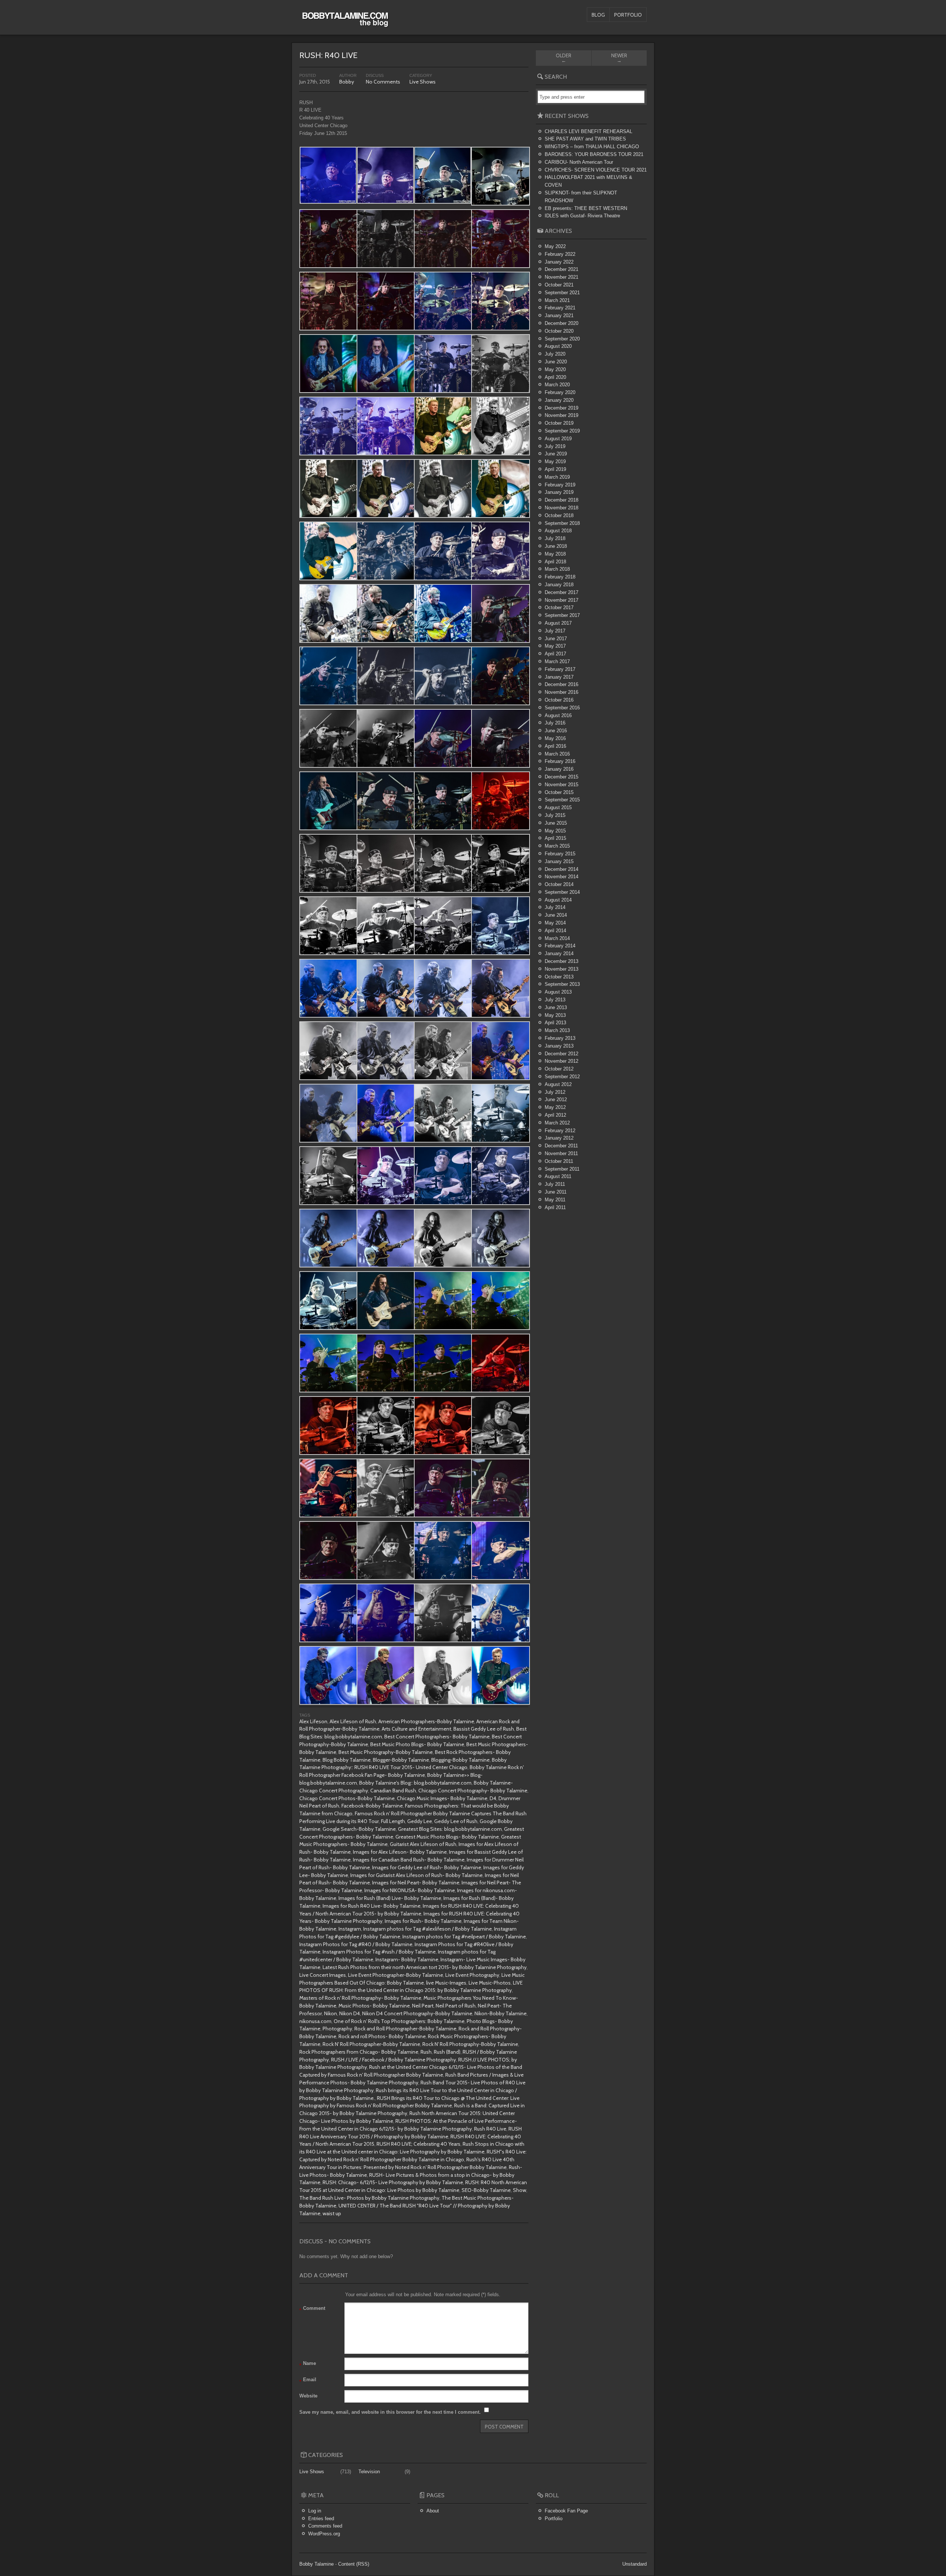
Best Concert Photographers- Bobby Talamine (437, 1737)
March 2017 (557, 661)
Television (369, 2472)
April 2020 (555, 377)
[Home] (345, 23)
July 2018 (555, 538)
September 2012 (562, 1077)
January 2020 (559, 400)
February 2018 (560, 577)
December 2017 (562, 592)
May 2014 (555, 923)
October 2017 (559, 607)
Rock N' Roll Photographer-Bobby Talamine (371, 2044)
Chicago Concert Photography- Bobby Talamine (473, 1791)
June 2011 (556, 1192)
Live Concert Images (323, 1975)
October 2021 (559, 285)
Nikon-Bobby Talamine (501, 2013)
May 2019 (555, 461)
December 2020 (562, 323)
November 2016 (562, 692)
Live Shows (423, 82)
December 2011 (561, 1146)
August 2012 (558, 1084)
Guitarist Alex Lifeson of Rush (423, 1844)
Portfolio (628, 15)
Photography (337, 2029)
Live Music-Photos (490, 1983)
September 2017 (562, 615)
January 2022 (559, 262)
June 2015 (556, 823)
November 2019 (562, 415)
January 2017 (559, 677)
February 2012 (560, 1131)
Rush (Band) (447, 2052)
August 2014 (558, 900)
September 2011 (562, 1169)
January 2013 (559, 1046)
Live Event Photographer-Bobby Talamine (396, 1975)
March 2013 (557, 1030)
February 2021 (560, 308)
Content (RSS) (354, 2564)
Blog (598, 15)
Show (520, 2190)
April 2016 (555, 746)
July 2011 (555, 1184)
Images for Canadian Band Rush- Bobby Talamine (409, 1860)
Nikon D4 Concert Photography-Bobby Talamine (417, 2013)
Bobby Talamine (317, 2564)
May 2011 (555, 1200)
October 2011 (559, 1161)
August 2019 (558, 439)
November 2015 (562, 785)
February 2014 (560, 946)
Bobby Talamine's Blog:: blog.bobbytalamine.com (415, 1783)
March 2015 (557, 846)
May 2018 (555, 554)
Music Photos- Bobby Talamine (374, 2006)
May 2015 (555, 831)
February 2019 (560, 485)
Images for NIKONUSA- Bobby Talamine (410, 1890)
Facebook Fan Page (566, 2511)
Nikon (331, 2013)
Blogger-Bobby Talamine (401, 1760)
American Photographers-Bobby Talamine (426, 1721)
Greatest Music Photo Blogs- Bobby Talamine (447, 1837)
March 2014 (557, 938)
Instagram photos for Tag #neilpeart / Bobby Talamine (464, 1937)
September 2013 (562, 984)
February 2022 (560, 254)
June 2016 (556, 731)
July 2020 (555, 354)
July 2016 (555, 723)
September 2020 (562, 339)
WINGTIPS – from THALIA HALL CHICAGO (592, 147)
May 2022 (555, 246)
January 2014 (559, 953)
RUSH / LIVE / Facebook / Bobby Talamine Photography (394, 2060)
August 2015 (558, 807)
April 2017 (555, 654)
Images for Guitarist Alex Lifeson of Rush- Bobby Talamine (416, 1875)
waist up (332, 2213)
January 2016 (559, 769)
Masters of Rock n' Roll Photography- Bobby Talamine (360, 1998)
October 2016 (559, 700)
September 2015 (562, 800)
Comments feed (325, 2526)
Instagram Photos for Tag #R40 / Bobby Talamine (356, 1944)
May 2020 (555, 369)
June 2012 (556, 1099)
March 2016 (557, 754)
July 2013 (555, 1000)
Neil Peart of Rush (456, 2006)
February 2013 (560, 1038)
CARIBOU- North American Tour (579, 162)
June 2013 (556, 1007)
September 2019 (562, 431)
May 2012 (555, 1107)
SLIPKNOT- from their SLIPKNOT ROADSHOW (581, 197)
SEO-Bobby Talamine (486, 2190)
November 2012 (562, 1061)
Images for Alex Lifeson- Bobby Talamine (400, 1852)
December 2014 (562, 869)
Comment (312, 2309)
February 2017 (560, 669)
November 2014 (562, 877)
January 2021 (559, 315)
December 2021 (562, 269)
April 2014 (555, 931)
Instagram (350, 1929)
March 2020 (557, 385)
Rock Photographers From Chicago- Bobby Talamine (359, 2052)
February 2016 (560, 761)
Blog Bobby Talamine (347, 1760)
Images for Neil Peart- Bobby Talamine (416, 1883)
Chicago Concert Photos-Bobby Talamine (347, 1798)
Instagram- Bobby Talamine (407, 1959)
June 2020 (556, 362)
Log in (315, 2511)
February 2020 (560, 392)
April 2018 (555, 562)
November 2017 (562, 600)
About (433, 2511)
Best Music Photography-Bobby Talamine (386, 1752)
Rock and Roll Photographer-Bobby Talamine (405, 2029)
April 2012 (555, 1115)
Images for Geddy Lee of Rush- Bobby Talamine (427, 1867)
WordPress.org (324, 2534)
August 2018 (558, 531)
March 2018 (557, 569)
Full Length (393, 1821)
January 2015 (559, 861)
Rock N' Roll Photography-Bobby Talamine (470, 2044)
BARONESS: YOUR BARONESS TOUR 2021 (594, 154)
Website (308, 2396)
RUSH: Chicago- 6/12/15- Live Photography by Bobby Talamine (393, 2182)
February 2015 (560, 854)
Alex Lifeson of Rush (353, 1721)
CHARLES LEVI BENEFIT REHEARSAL (588, 131)
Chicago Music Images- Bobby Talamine (442, 1798)
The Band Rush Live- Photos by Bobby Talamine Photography (369, 2198)
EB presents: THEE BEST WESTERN (586, 208)
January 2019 (559, 492)
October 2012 (559, 1069)
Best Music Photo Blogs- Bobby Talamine (417, 1744)
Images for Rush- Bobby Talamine (423, 1921)
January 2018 (559, 585)
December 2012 (562, 1054)
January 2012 (559, 1138)
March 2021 (557, 300)
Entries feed (321, 2519)
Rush (426, 2052)
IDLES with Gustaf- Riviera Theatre (582, 216)
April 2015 (555, 838)
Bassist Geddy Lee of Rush (484, 1729)
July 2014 (555, 907)
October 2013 (559, 977)
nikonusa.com (315, 2021)
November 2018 (562, 508)
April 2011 (555, 1207)
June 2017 (556, 639)
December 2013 (562, 961)
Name (308, 2364)
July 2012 (555, 1092)
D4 (493, 1798)
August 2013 (558, 992)
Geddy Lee (420, 1821)
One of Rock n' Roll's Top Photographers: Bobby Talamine (399, 2021)
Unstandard (634, 2564)
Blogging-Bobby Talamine (460, 1760)
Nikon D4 (350, 2013)
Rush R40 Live (490, 2129)
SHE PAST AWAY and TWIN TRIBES (585, 139)
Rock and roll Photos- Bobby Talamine (382, 2036)
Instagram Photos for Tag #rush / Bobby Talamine (379, 1952)
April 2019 (555, 469)
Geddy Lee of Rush (456, 1821)
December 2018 (562, 500)
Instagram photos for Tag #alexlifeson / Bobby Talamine (428, 1929)
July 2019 (555, 446)
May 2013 (555, 1015)
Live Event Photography (472, 1975)
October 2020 (559, 331)
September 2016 (562, 708)
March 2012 (557, 1123)
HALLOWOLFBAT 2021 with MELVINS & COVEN (588, 181)
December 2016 (562, 684)
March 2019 (557, 477)
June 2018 (556, 546)
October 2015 (559, 792)
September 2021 (562, 293)
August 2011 (558, 1176)
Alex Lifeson (313, 1721)
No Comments (383, 82)
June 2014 (556, 915)
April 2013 (555, 1023)
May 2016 (555, 738)
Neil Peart (423, 2006)
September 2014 (562, 892)
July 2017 (555, 631)
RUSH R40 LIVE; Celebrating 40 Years (418, 2144)
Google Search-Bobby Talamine (359, 1829)
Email (308, 2381)
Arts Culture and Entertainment (416, 1729)
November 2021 (562, 277)
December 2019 (562, 408)
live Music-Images (446, 1983)
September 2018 (562, 523)
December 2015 (562, 777)
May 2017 (555, 646)
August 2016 (558, 715)
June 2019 (556, 454)
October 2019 (559, 423)
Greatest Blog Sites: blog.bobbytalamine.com (450, 1829)
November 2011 (561, 1153)
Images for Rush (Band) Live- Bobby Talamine (390, 1898)
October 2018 (559, 515)
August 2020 (558, 346)
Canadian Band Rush (393, 1791)
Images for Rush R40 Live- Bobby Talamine (372, 1906)
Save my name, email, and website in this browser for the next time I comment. (390, 2412)
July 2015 (555, 815)
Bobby (347, 82)
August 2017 (558, 623)
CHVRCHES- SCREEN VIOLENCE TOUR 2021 (596, 170)
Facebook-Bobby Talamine (372, 1806)
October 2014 (559, 884)
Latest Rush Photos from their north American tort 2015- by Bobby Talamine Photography (425, 1967)
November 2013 (562, 969)
